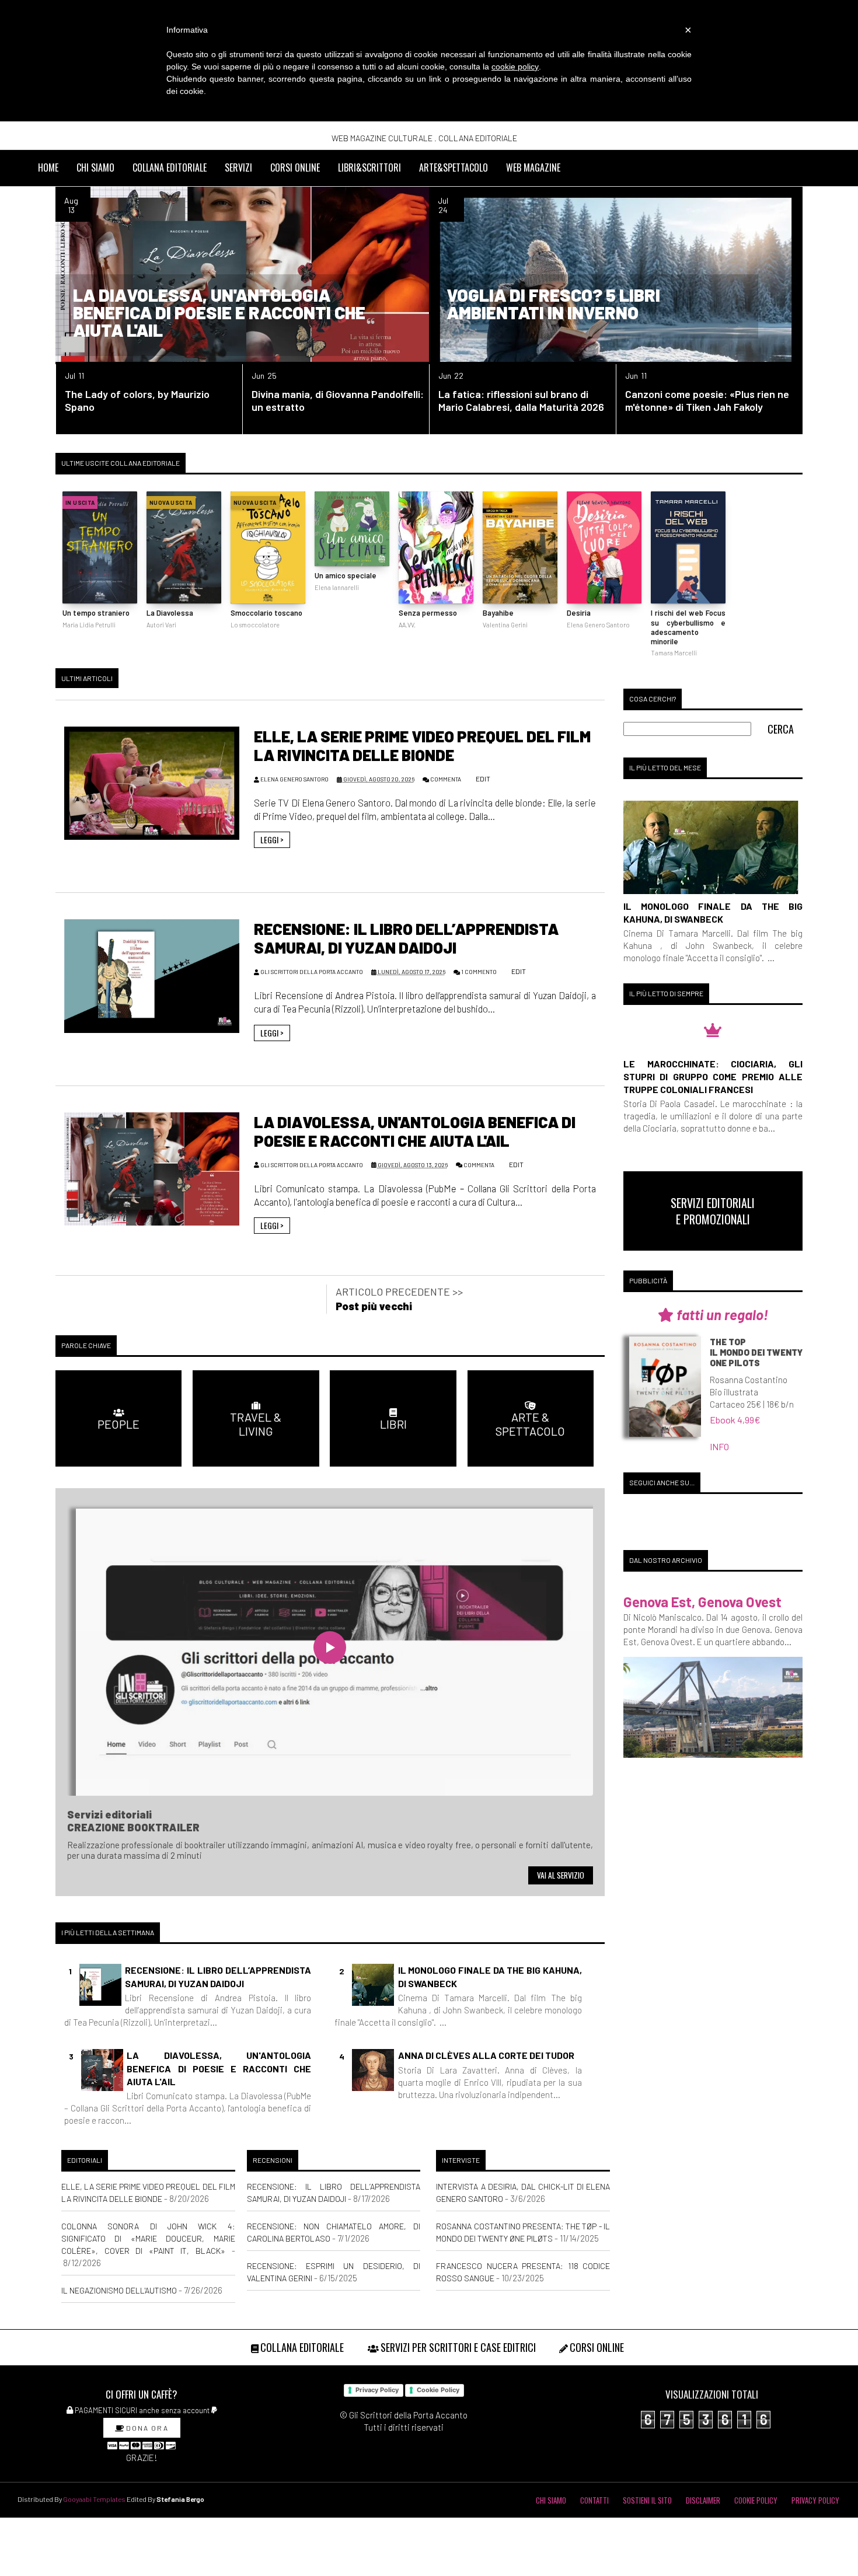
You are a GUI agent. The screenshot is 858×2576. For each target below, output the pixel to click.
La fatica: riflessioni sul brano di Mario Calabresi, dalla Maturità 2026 (521, 400)
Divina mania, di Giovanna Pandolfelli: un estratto (338, 400)
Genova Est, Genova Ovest (702, 1602)
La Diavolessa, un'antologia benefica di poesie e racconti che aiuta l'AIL (219, 312)
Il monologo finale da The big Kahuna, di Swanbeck (490, 1976)
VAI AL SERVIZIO (561, 1875)
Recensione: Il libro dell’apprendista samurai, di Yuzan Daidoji (406, 938)
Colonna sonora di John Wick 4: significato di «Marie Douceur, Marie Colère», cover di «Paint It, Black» (148, 2238)
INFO (719, 1446)
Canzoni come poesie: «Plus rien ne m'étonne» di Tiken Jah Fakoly (707, 400)
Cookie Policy (438, 2390)
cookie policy (515, 67)
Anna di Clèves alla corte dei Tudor (486, 2055)
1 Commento (479, 972)
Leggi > (272, 840)
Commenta (446, 779)
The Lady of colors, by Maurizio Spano (137, 400)
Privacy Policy (377, 2390)
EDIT (482, 779)
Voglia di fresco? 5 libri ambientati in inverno (553, 303)
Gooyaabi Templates (94, 2499)
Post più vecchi (374, 1306)
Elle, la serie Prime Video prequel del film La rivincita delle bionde (422, 745)
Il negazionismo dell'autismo (119, 2290)
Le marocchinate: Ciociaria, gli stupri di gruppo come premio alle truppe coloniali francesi (713, 1076)
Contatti (594, 2500)
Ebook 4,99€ (735, 1420)
